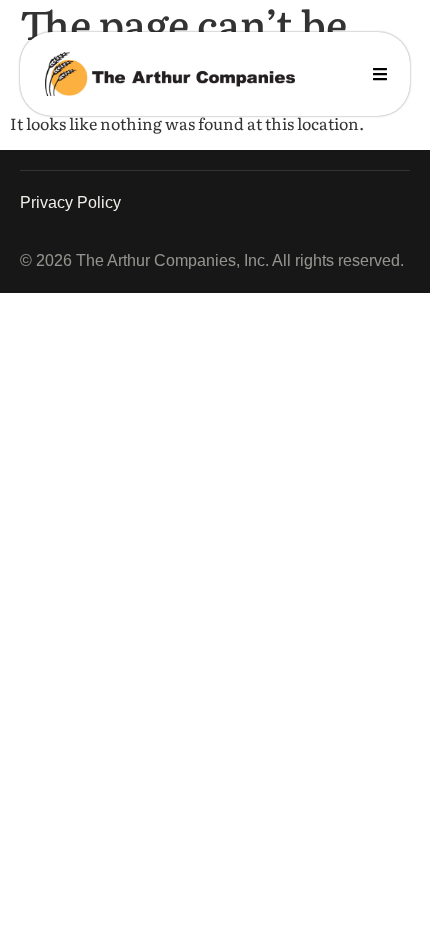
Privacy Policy (70, 202)
